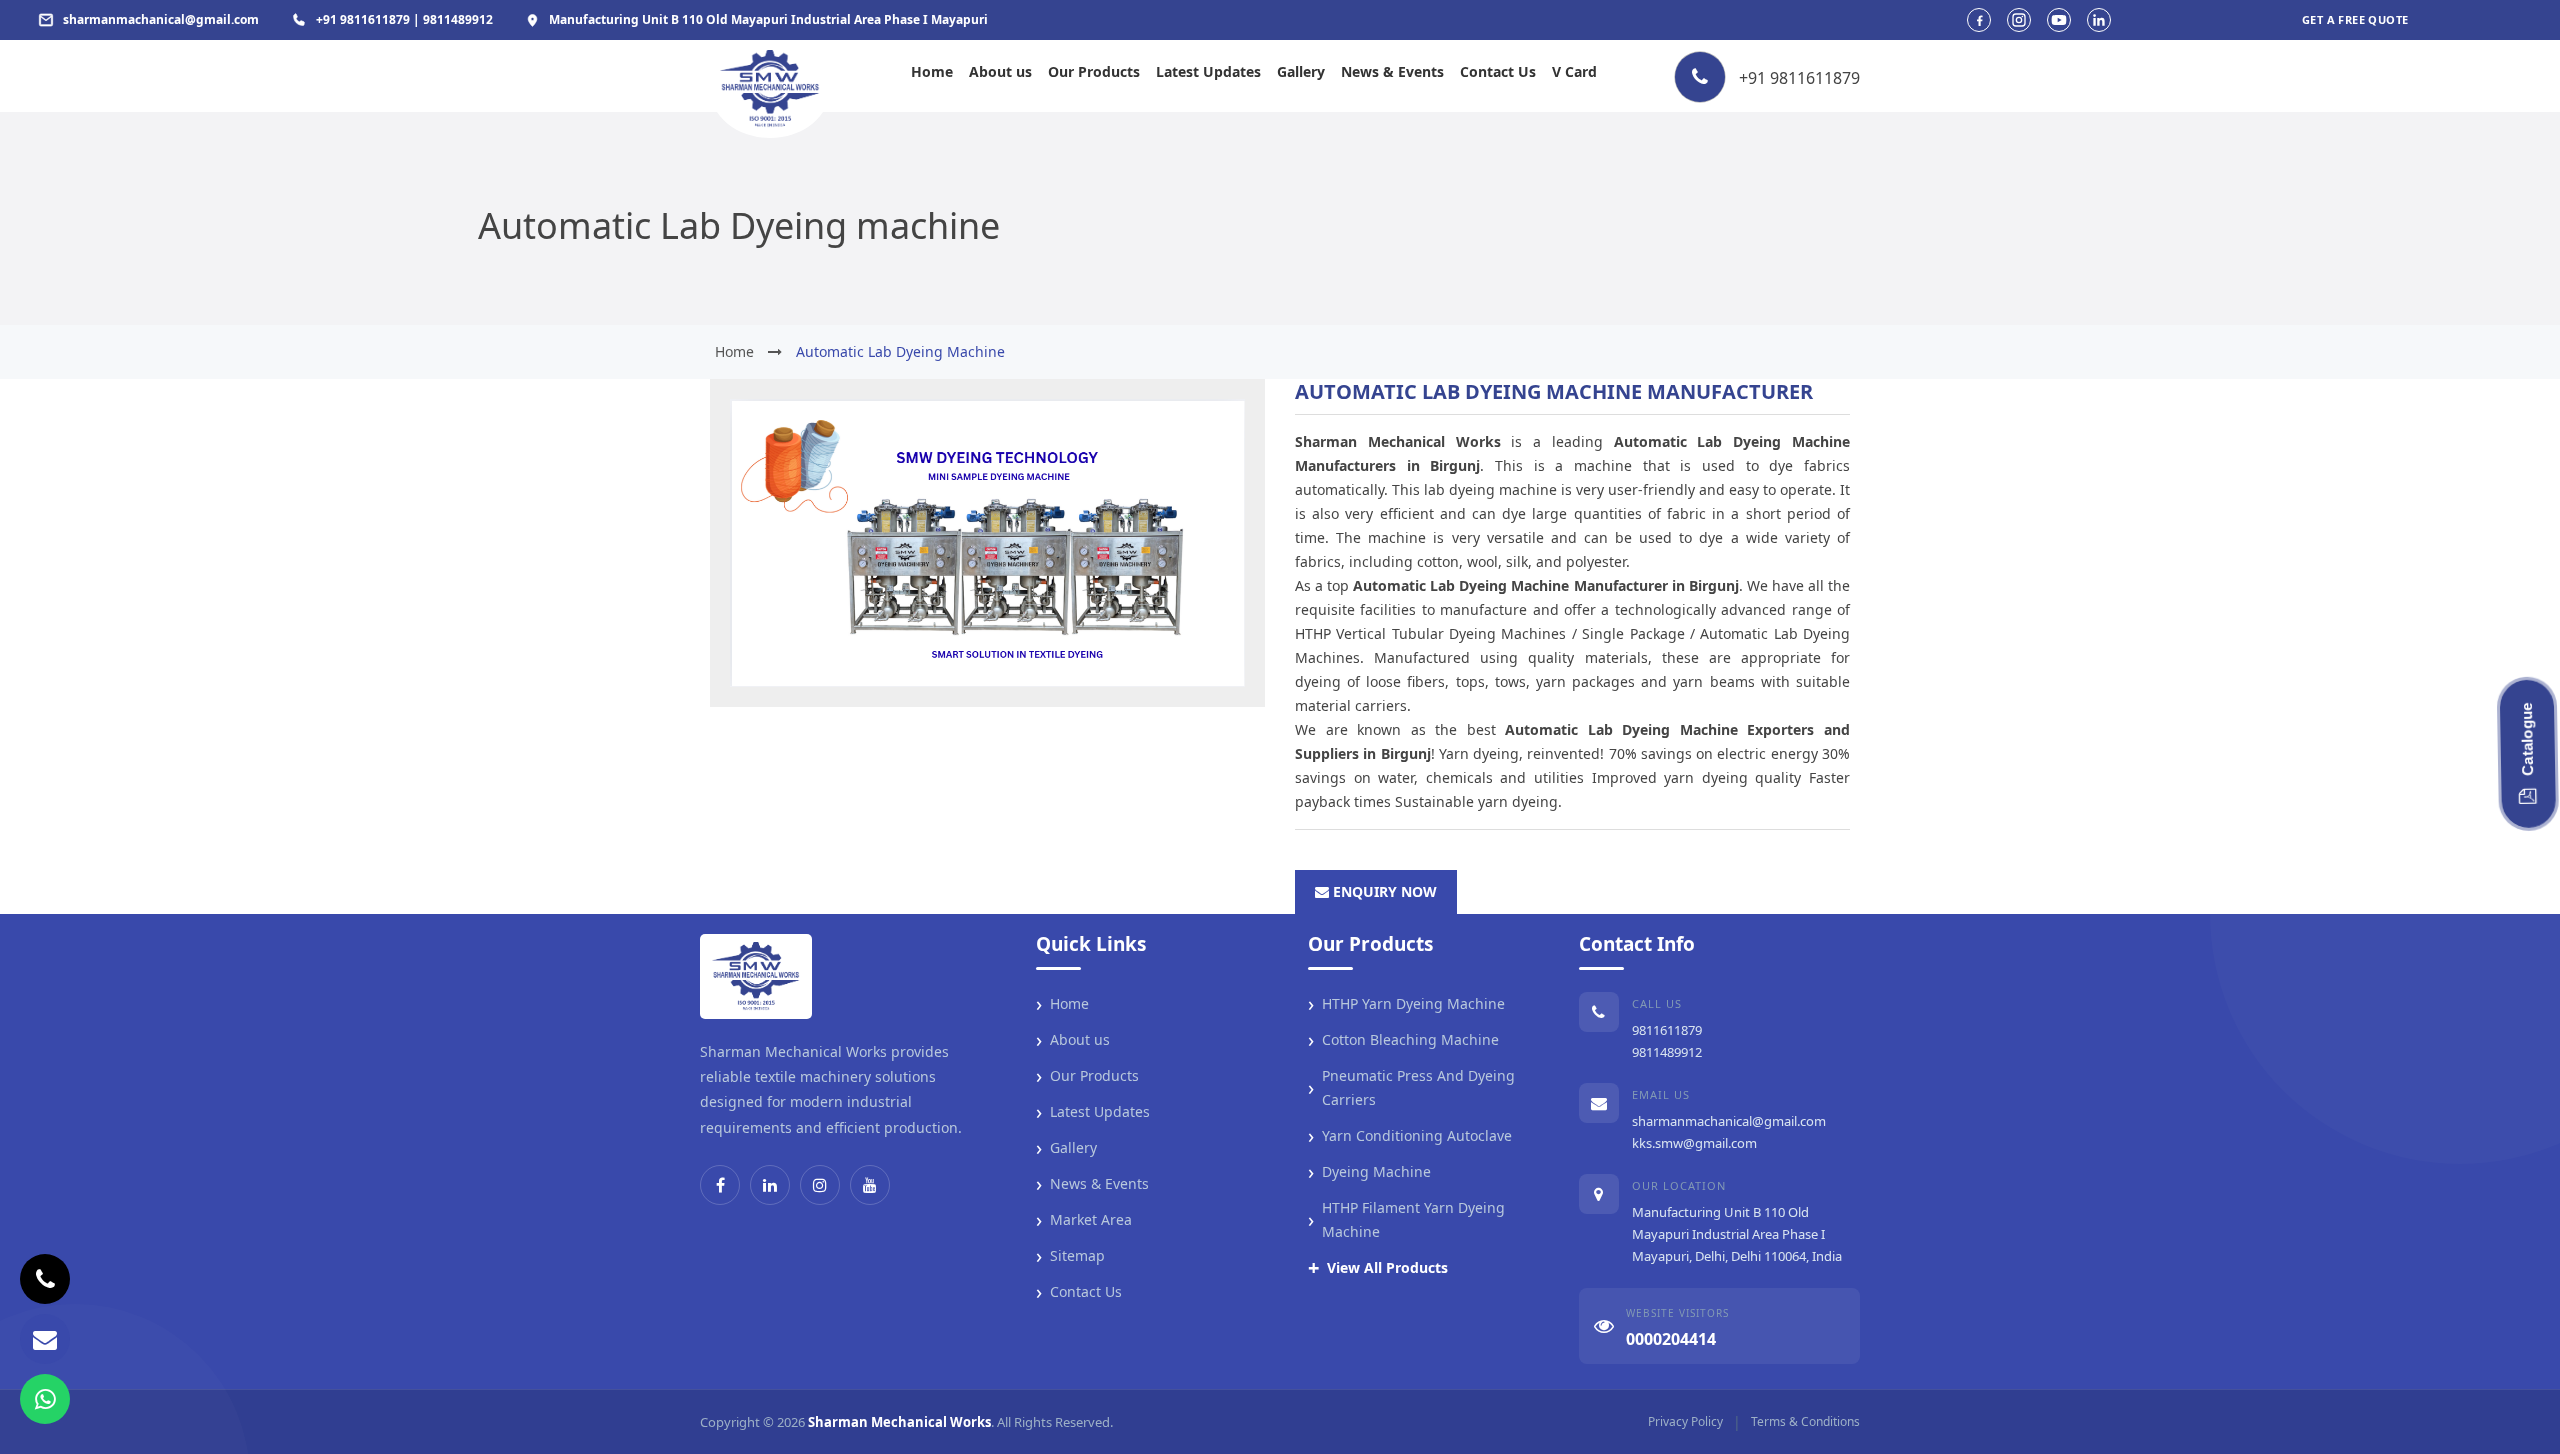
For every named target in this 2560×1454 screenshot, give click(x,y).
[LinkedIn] (770, 1185)
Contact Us (1498, 71)
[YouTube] (870, 1185)
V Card (1574, 71)
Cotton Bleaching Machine (1403, 1040)
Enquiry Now (1383, 891)
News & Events (1392, 71)
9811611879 (1667, 1030)
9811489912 (1667, 1052)
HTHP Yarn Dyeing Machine (1406, 1004)
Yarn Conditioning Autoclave (1410, 1136)
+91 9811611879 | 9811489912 (404, 19)
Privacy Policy (1685, 1421)
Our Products (1094, 71)
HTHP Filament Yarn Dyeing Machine (1406, 1219)
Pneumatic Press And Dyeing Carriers (1411, 1087)
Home (932, 71)
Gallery (1301, 71)
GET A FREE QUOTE (2355, 19)
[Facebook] (720, 1185)
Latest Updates (1208, 71)
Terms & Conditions (1805, 1421)
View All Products (1378, 1268)
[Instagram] (820, 1185)
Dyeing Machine (1369, 1172)
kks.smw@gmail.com (1694, 1143)
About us (1000, 71)
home (734, 351)
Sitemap (1070, 1256)
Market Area (1084, 1220)
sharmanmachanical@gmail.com (1729, 1121)
